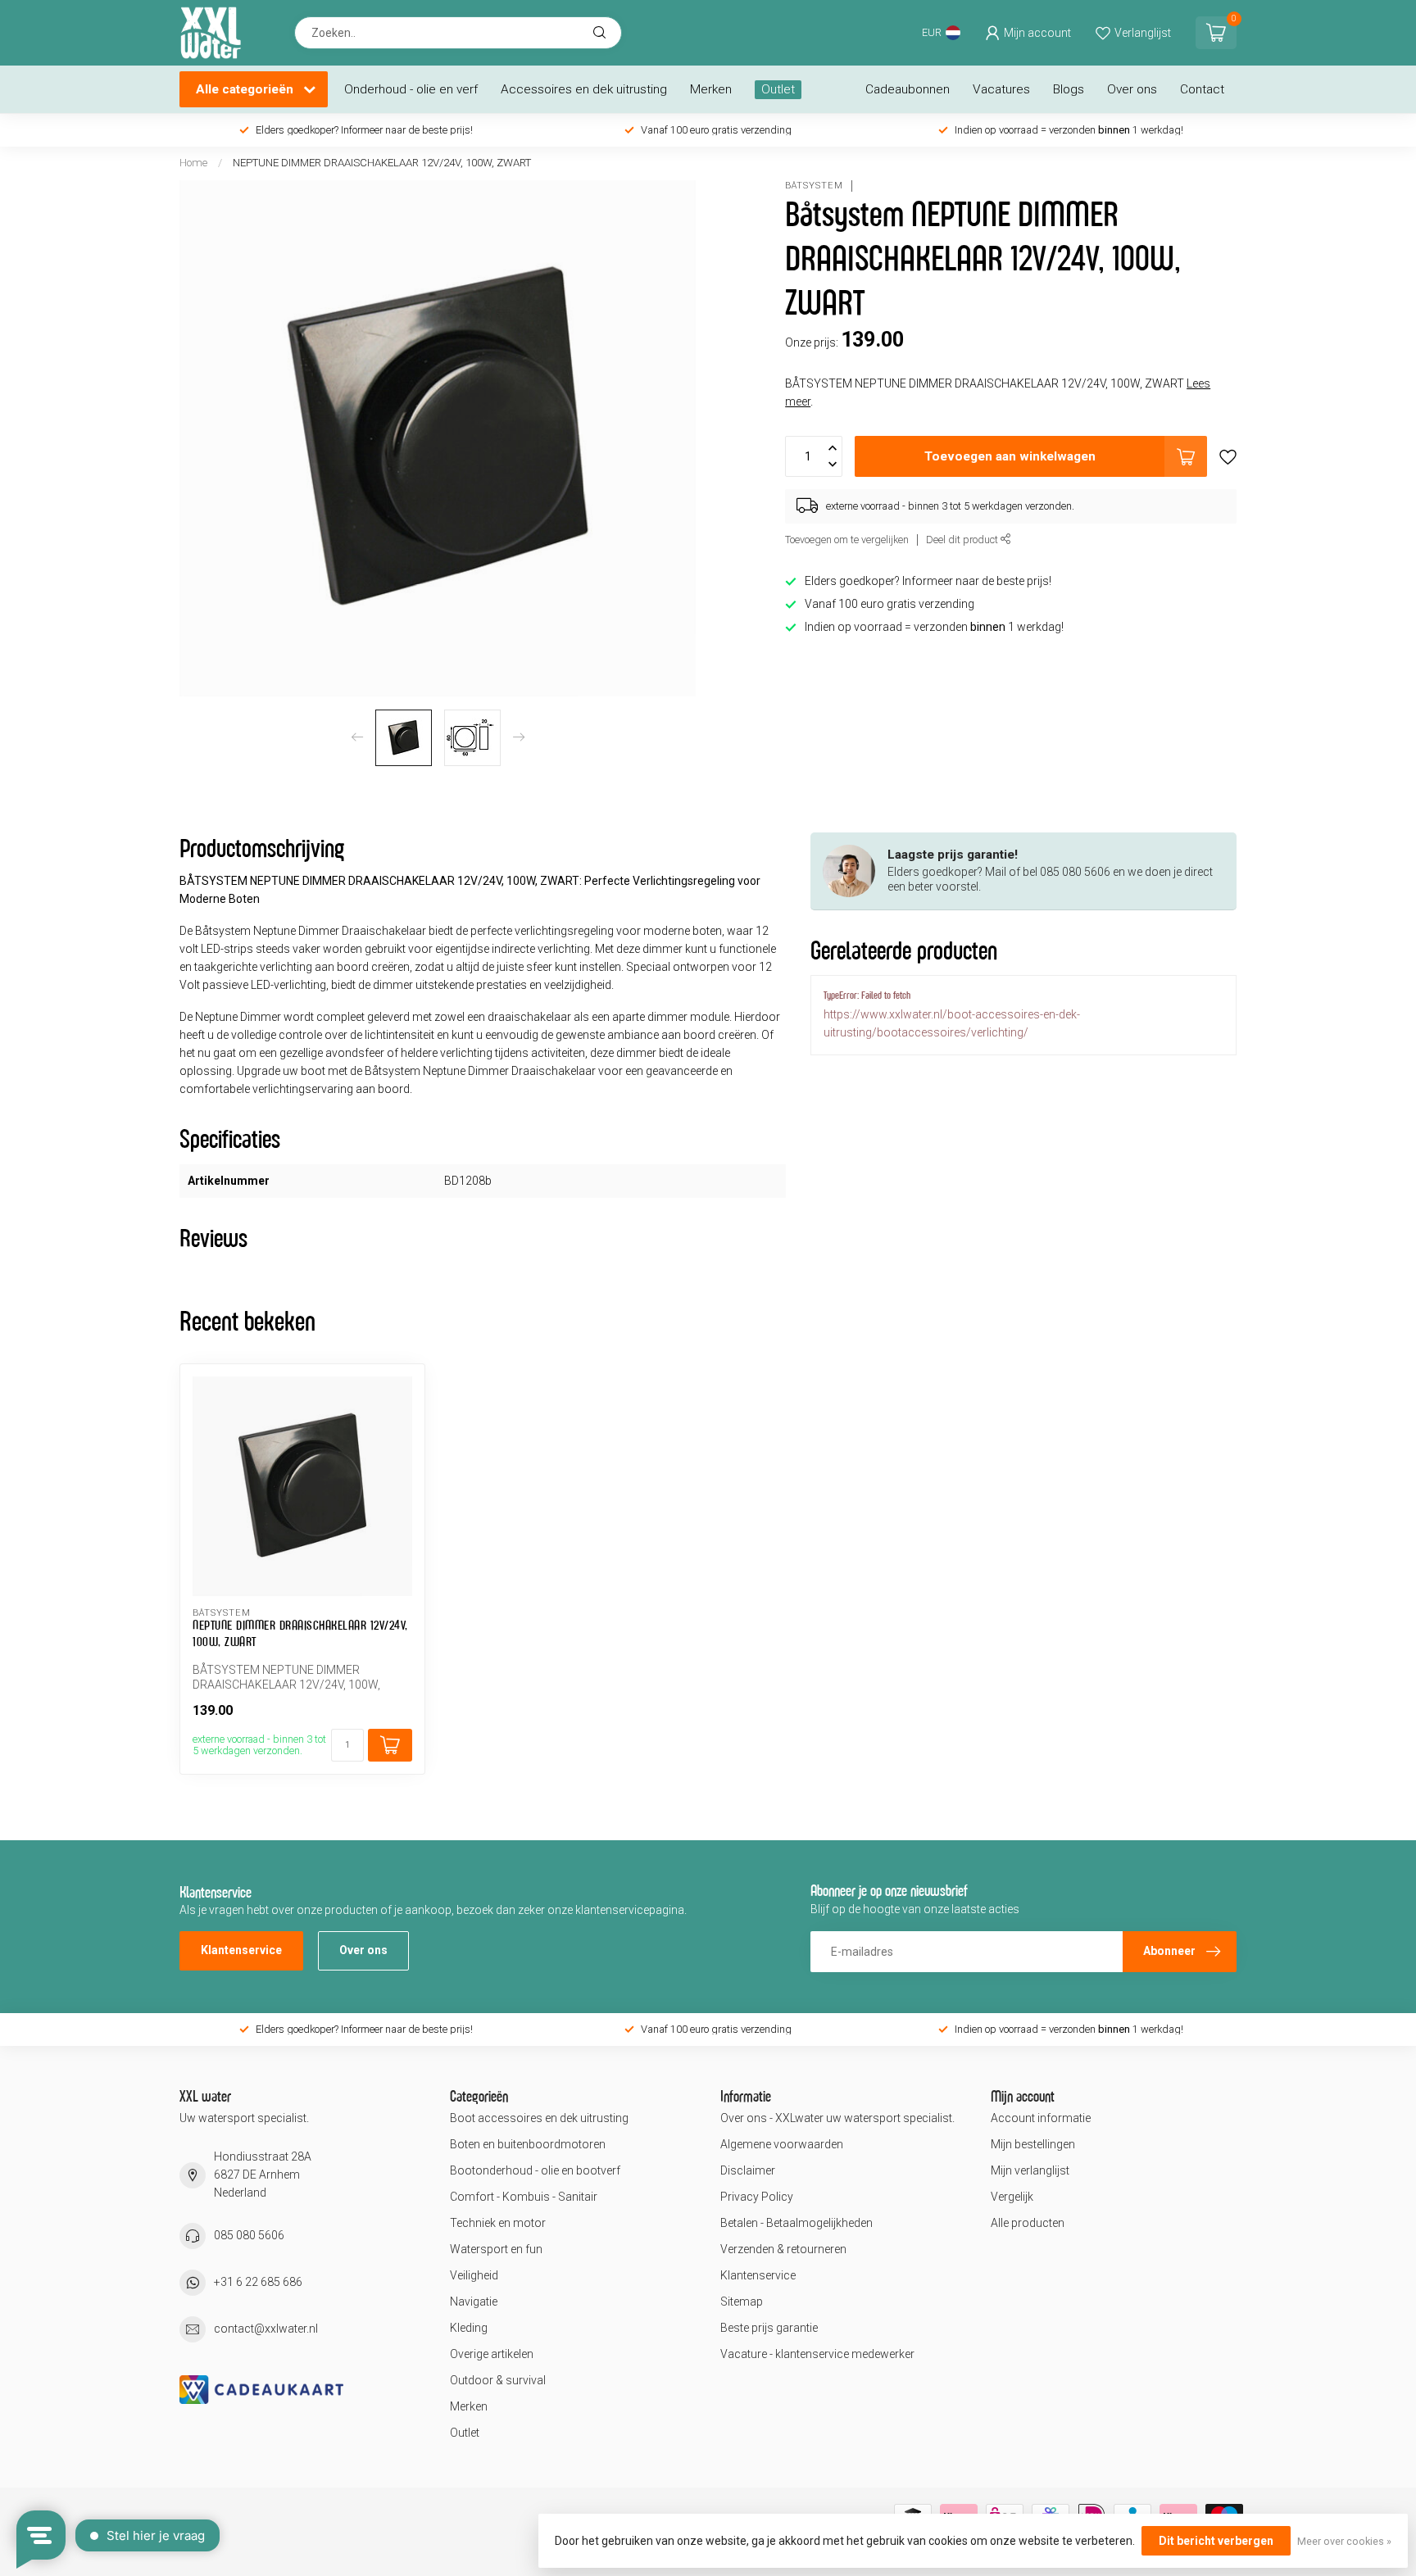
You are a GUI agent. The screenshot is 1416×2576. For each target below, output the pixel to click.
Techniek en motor (498, 2223)
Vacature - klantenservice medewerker (817, 2354)
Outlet (778, 89)
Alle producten (1028, 2223)
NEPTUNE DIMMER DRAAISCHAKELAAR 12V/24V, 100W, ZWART (382, 163)
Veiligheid (474, 2275)
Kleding (469, 2328)
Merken (711, 89)
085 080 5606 (249, 2235)
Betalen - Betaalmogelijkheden (796, 2223)
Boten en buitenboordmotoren (528, 2144)
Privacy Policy (757, 2197)
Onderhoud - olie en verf (411, 89)
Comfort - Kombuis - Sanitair (524, 2197)
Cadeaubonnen (908, 89)
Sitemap (742, 2302)
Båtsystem (814, 186)
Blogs (1069, 89)
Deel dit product (963, 540)
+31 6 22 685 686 (258, 2282)
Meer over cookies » (1344, 2541)
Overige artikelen (492, 2354)
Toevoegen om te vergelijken (847, 540)
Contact (1202, 89)
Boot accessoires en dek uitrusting (539, 2118)
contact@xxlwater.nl (266, 2329)
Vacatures (1001, 89)
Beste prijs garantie (769, 2328)
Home (193, 163)
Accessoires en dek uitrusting (584, 89)
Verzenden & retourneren (783, 2249)
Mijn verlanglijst (1030, 2170)
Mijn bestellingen (1033, 2144)
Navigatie (474, 2302)
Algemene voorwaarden (782, 2144)
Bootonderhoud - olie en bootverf (535, 2170)
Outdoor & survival (498, 2380)
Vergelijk (1012, 2197)
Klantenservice (241, 1950)
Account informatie (1041, 2118)
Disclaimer (748, 2170)
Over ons (1132, 89)
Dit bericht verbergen (1216, 2541)
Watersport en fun (496, 2249)
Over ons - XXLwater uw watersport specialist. (837, 2118)
